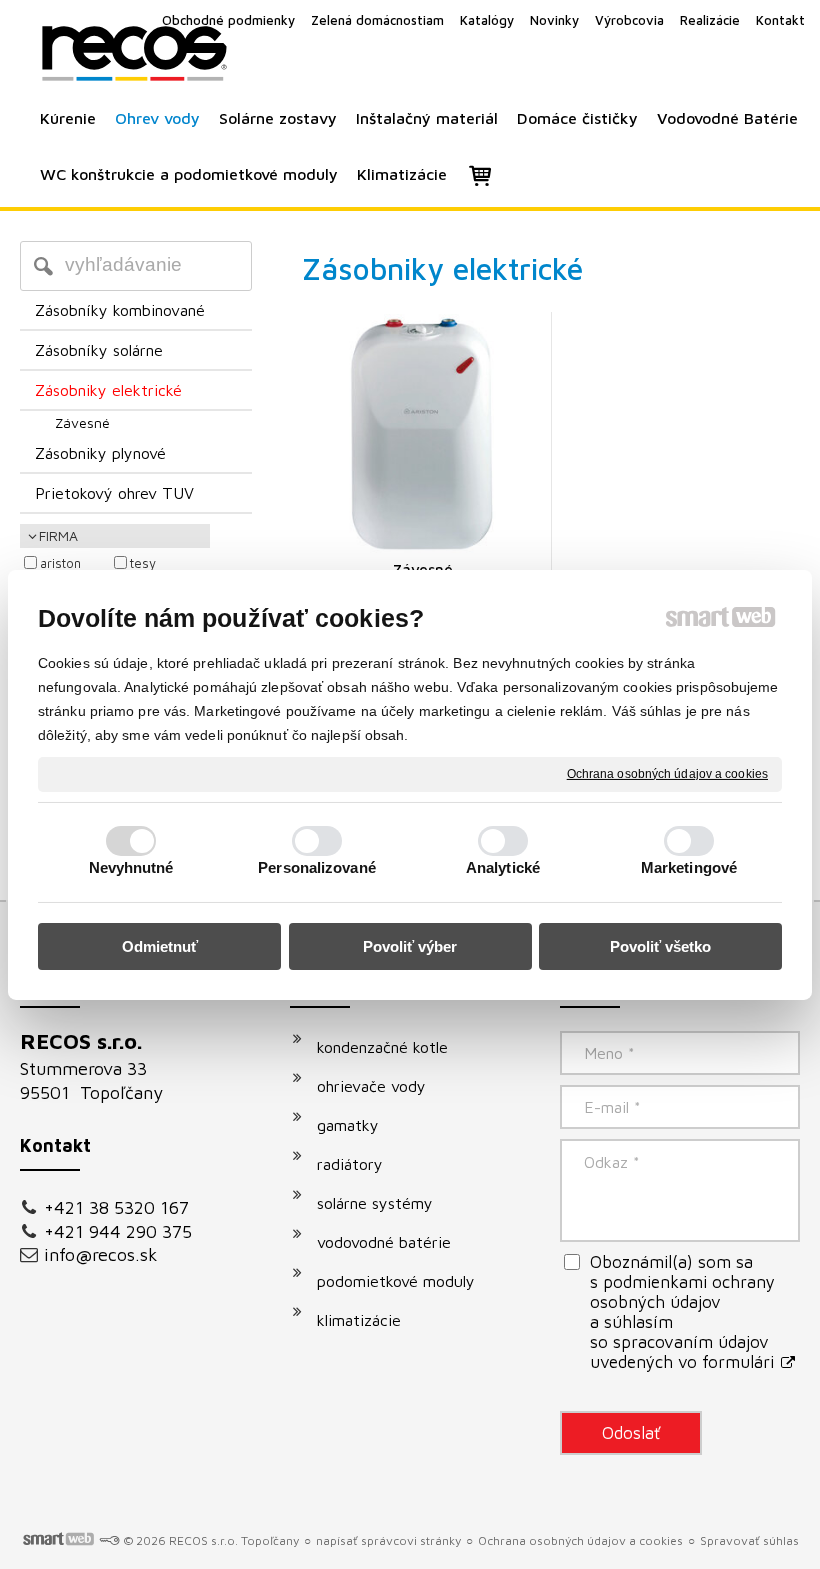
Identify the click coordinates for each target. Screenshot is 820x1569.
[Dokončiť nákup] (480, 175)
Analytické (503, 867)
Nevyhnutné (131, 867)
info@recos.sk (101, 1254)
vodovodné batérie (384, 1242)
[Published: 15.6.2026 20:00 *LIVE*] (109, 1540)
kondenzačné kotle (382, 1047)
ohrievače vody (371, 1086)
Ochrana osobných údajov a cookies (667, 773)
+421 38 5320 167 (116, 1207)
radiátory (350, 1164)
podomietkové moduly (396, 1281)
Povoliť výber (410, 946)
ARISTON (60, 563)
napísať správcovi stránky (388, 1540)
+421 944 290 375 (118, 1231)
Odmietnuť (160, 946)
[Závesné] (423, 435)
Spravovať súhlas (749, 1540)
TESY (143, 563)
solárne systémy (375, 1203)
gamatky (348, 1125)
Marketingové (689, 867)
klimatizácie (359, 1320)
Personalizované (317, 867)
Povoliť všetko (660, 946)
